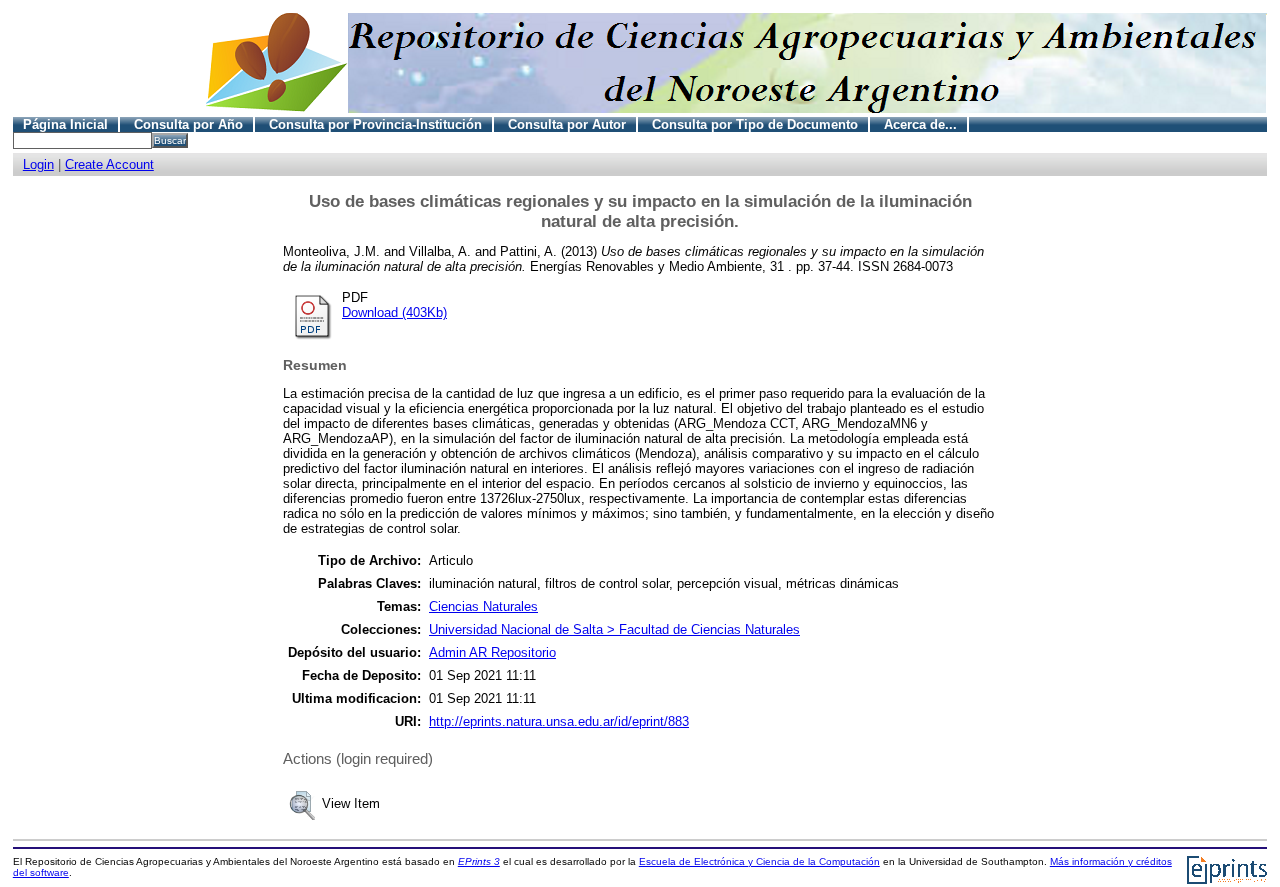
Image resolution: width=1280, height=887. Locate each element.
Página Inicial (65, 124)
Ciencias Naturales (483, 606)
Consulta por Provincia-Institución (375, 124)
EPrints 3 (479, 861)
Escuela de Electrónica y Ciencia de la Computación (759, 861)
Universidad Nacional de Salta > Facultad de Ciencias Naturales (614, 629)
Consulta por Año (188, 124)
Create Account (109, 164)
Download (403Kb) (394, 312)
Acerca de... (920, 124)
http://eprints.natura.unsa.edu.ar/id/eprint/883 (559, 721)
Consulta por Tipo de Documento (755, 124)
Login (38, 164)
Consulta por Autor (567, 124)
